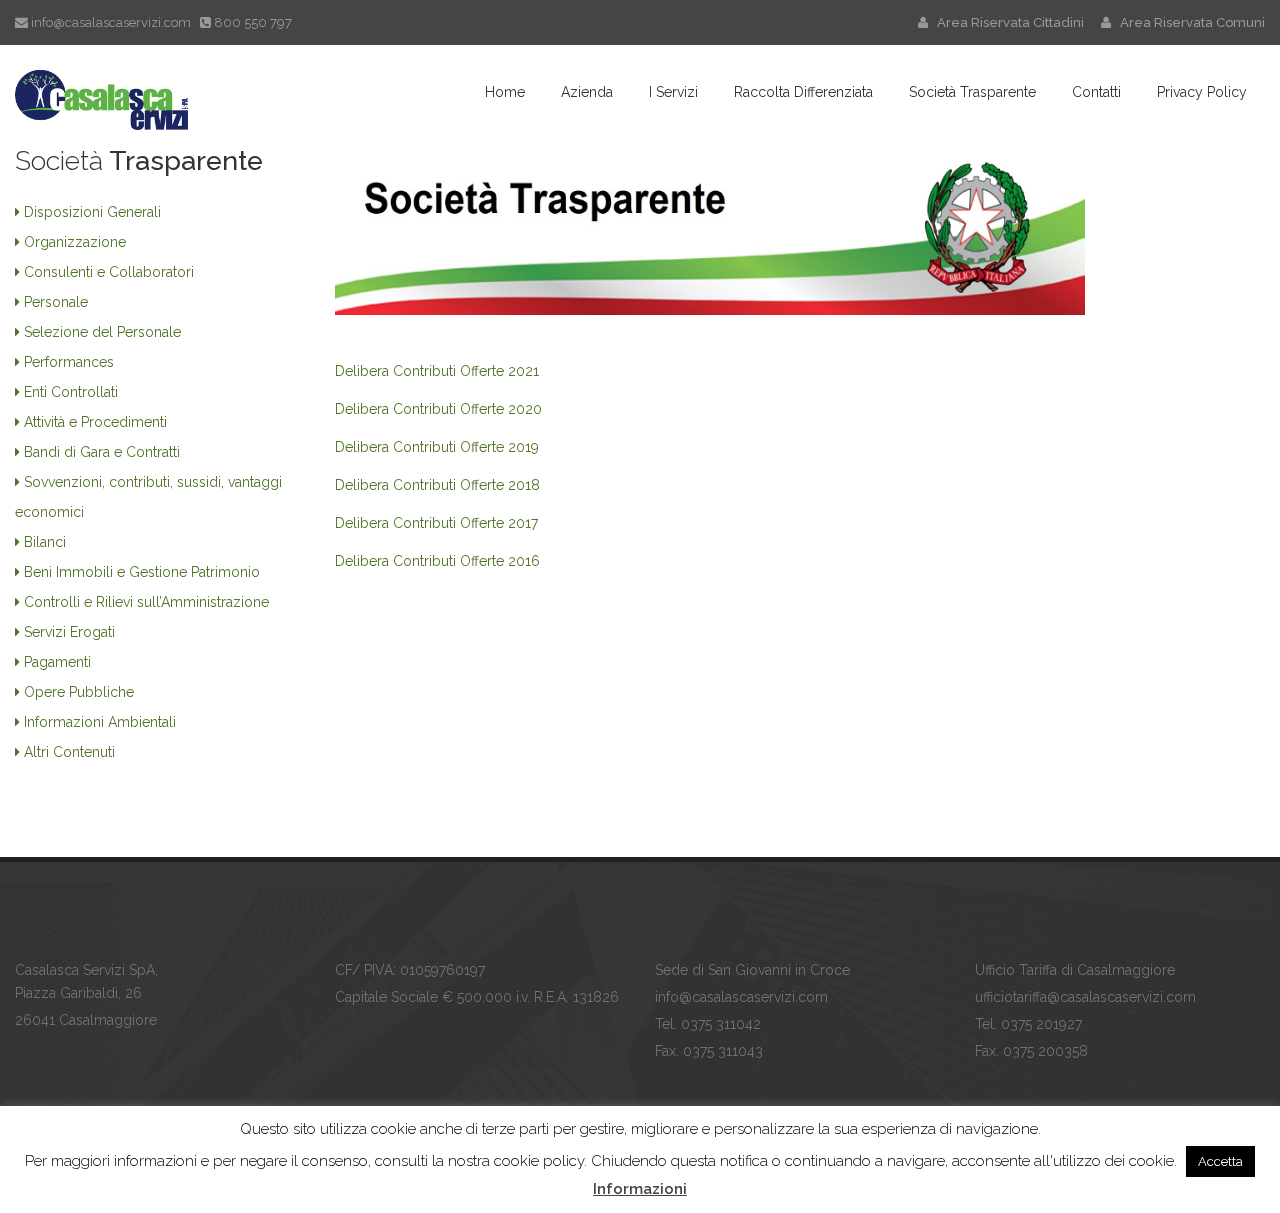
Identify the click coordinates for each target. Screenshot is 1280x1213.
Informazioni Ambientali (100, 722)
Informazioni (640, 1189)
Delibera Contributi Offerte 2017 (436, 523)
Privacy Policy (1202, 92)
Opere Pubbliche (79, 692)
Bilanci (45, 542)
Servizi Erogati (69, 632)
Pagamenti (57, 662)
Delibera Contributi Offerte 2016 (437, 561)
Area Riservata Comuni (1188, 22)
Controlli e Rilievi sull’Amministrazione (146, 602)
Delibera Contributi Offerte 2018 (437, 485)
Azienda (587, 92)
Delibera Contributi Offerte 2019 (437, 447)
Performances (69, 362)
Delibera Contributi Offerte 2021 (437, 371)
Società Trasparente (972, 92)
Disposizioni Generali (92, 212)
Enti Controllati (71, 392)
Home (505, 92)
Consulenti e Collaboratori (109, 272)
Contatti (1096, 92)
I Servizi (673, 92)
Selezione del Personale (102, 332)
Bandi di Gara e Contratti (102, 452)
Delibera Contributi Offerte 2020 (438, 409)
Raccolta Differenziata (803, 92)
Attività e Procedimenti (95, 422)
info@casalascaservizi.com (111, 22)
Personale (56, 302)
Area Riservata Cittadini (1007, 22)
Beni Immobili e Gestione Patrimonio (142, 572)
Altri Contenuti (69, 752)
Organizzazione (75, 242)
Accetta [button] (1220, 1161)
